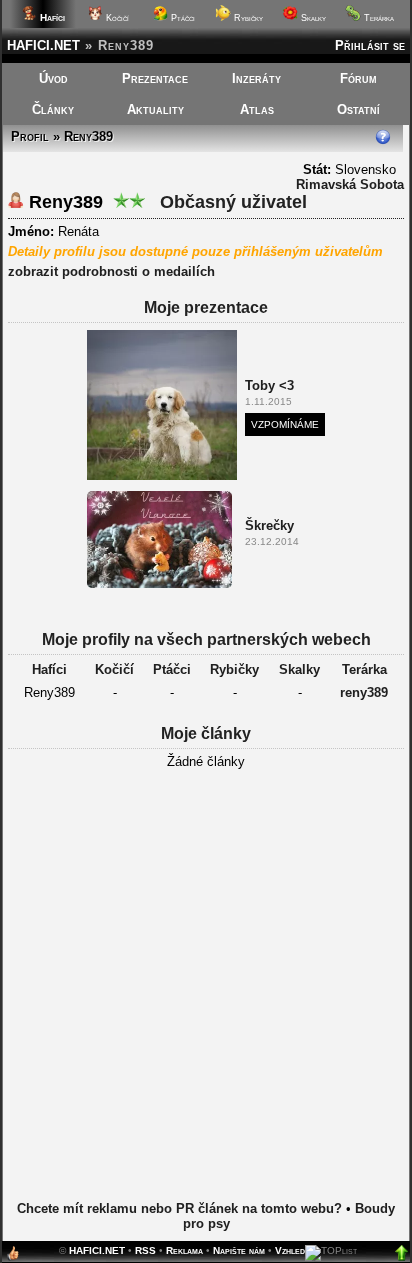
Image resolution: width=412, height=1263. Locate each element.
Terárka (377, 18)
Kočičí (116, 18)
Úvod (53, 78)
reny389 (364, 692)
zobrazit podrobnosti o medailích (111, 271)
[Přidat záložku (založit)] (13, 1257)
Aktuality (155, 109)
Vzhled (290, 1250)
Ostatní (358, 109)
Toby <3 (269, 385)
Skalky (312, 18)
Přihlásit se (370, 45)
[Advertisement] (206, 1000)
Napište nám (239, 1250)
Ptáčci (181, 18)
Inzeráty (256, 78)
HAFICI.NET (43, 45)
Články (53, 109)
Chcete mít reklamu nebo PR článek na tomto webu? (179, 1208)
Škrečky (269, 525)
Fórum (358, 78)
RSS (145, 1250)
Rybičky (247, 18)
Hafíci (49, 669)
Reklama (184, 1250)
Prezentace (155, 78)
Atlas (257, 109)
